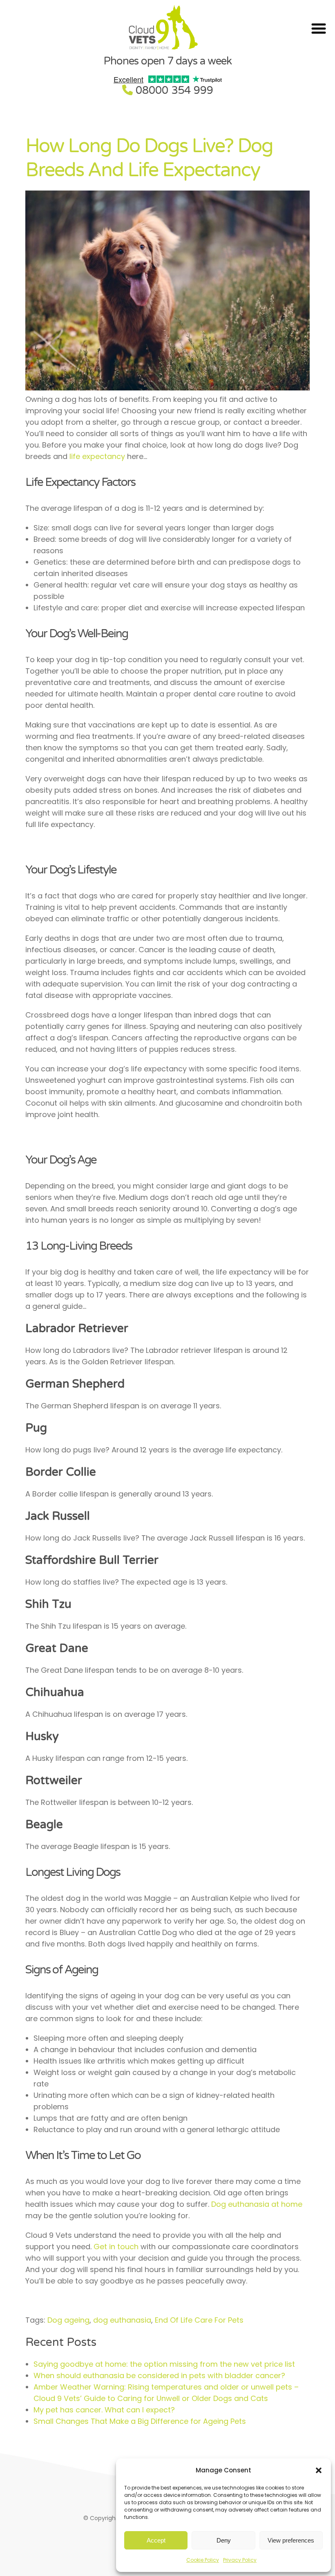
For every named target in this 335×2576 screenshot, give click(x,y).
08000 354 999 (174, 90)
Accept (156, 2540)
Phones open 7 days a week (167, 61)
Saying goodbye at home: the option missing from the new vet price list (164, 2364)
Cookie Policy (203, 2560)
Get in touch (116, 2247)
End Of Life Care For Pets (199, 2320)
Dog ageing (68, 2320)
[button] (319, 2470)
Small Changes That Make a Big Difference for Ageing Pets (141, 2421)
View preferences (291, 2540)
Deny (224, 2540)
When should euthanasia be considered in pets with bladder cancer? (159, 2375)
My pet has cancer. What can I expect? (104, 2410)
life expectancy (97, 456)
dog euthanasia (122, 2320)
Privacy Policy (240, 2560)
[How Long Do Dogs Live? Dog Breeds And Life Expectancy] (168, 388)
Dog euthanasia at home (257, 2204)
